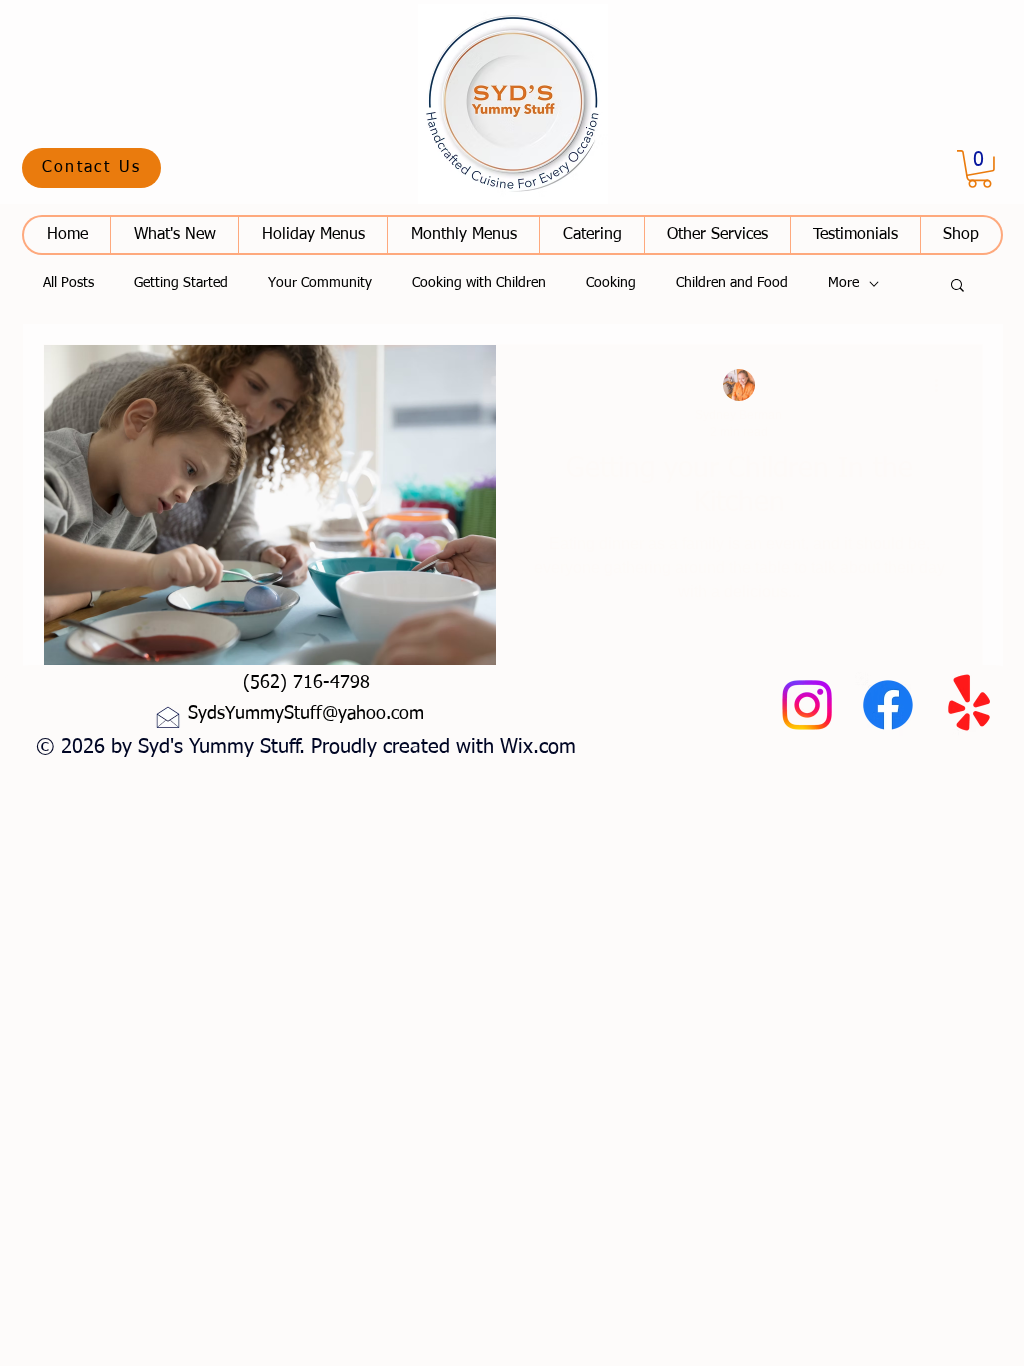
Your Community (320, 283)
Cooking (611, 283)
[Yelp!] (969, 705)
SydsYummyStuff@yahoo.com (306, 714)
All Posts (68, 283)
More (843, 283)
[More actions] (943, 386)
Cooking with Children (479, 283)
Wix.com (538, 747)
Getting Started (181, 283)
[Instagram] (807, 705)
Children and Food (732, 283)
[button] (91, 168)
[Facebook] (888, 705)
